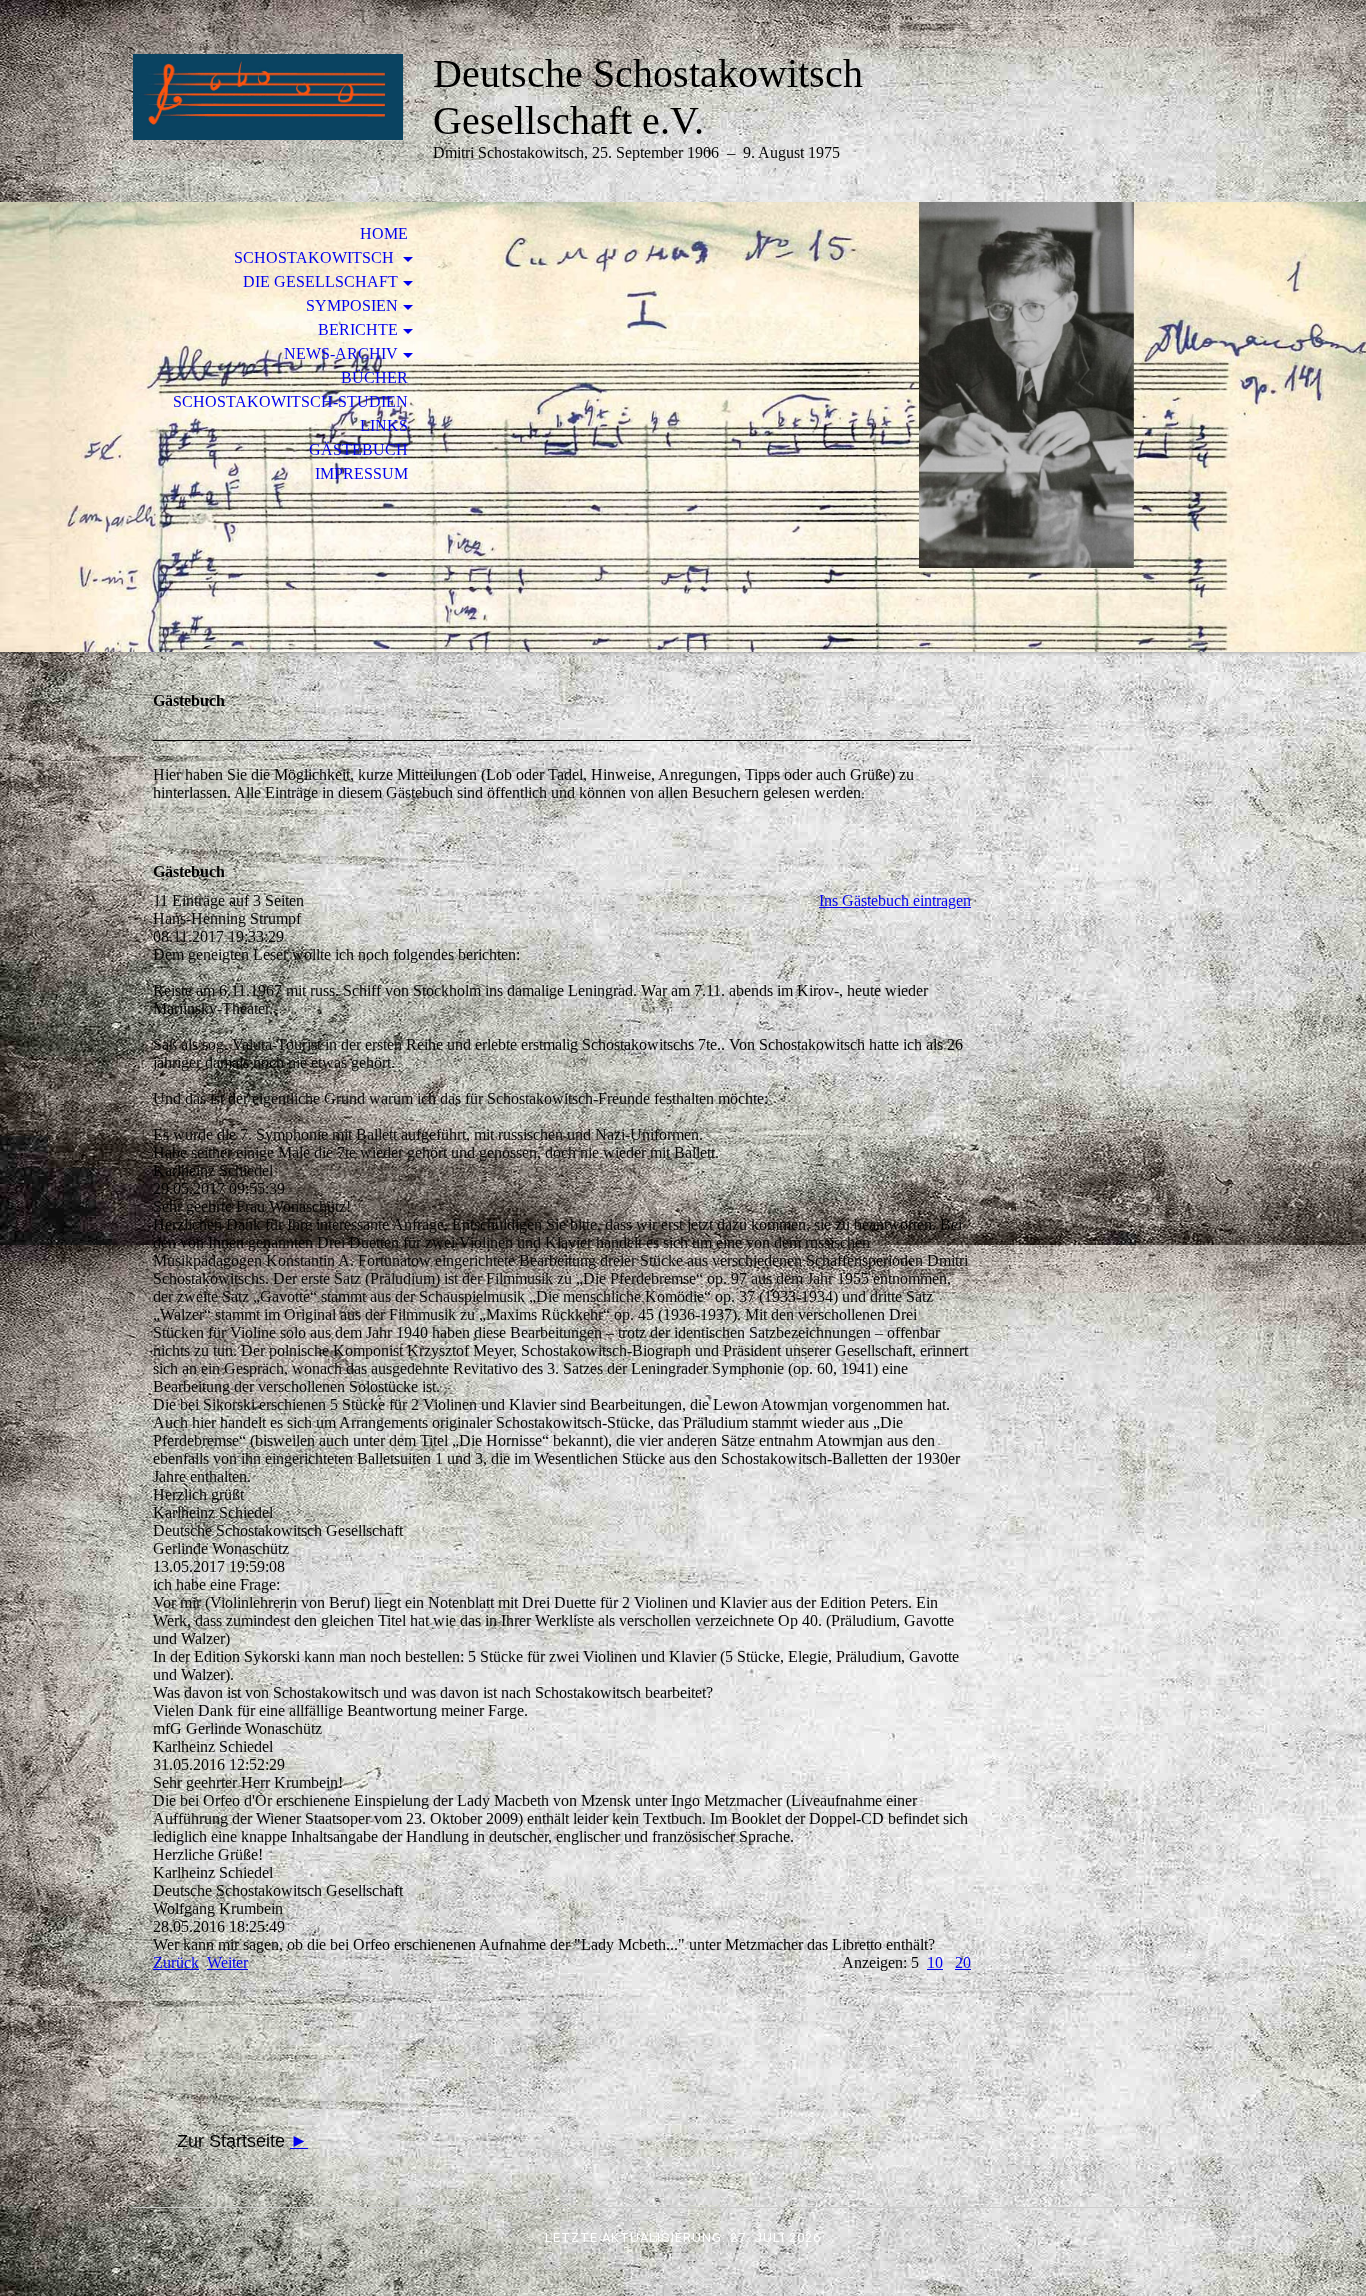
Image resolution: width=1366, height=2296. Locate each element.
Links (384, 425)
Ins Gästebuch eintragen (895, 900)
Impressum (361, 473)
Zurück (176, 1962)
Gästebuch (358, 449)
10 (935, 1962)
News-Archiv (341, 353)
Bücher (374, 377)
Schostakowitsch (316, 257)
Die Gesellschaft (320, 281)
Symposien (352, 305)
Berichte (358, 329)
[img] (268, 97)
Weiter (227, 1962)
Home (384, 233)
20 (963, 1962)
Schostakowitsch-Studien (290, 401)
